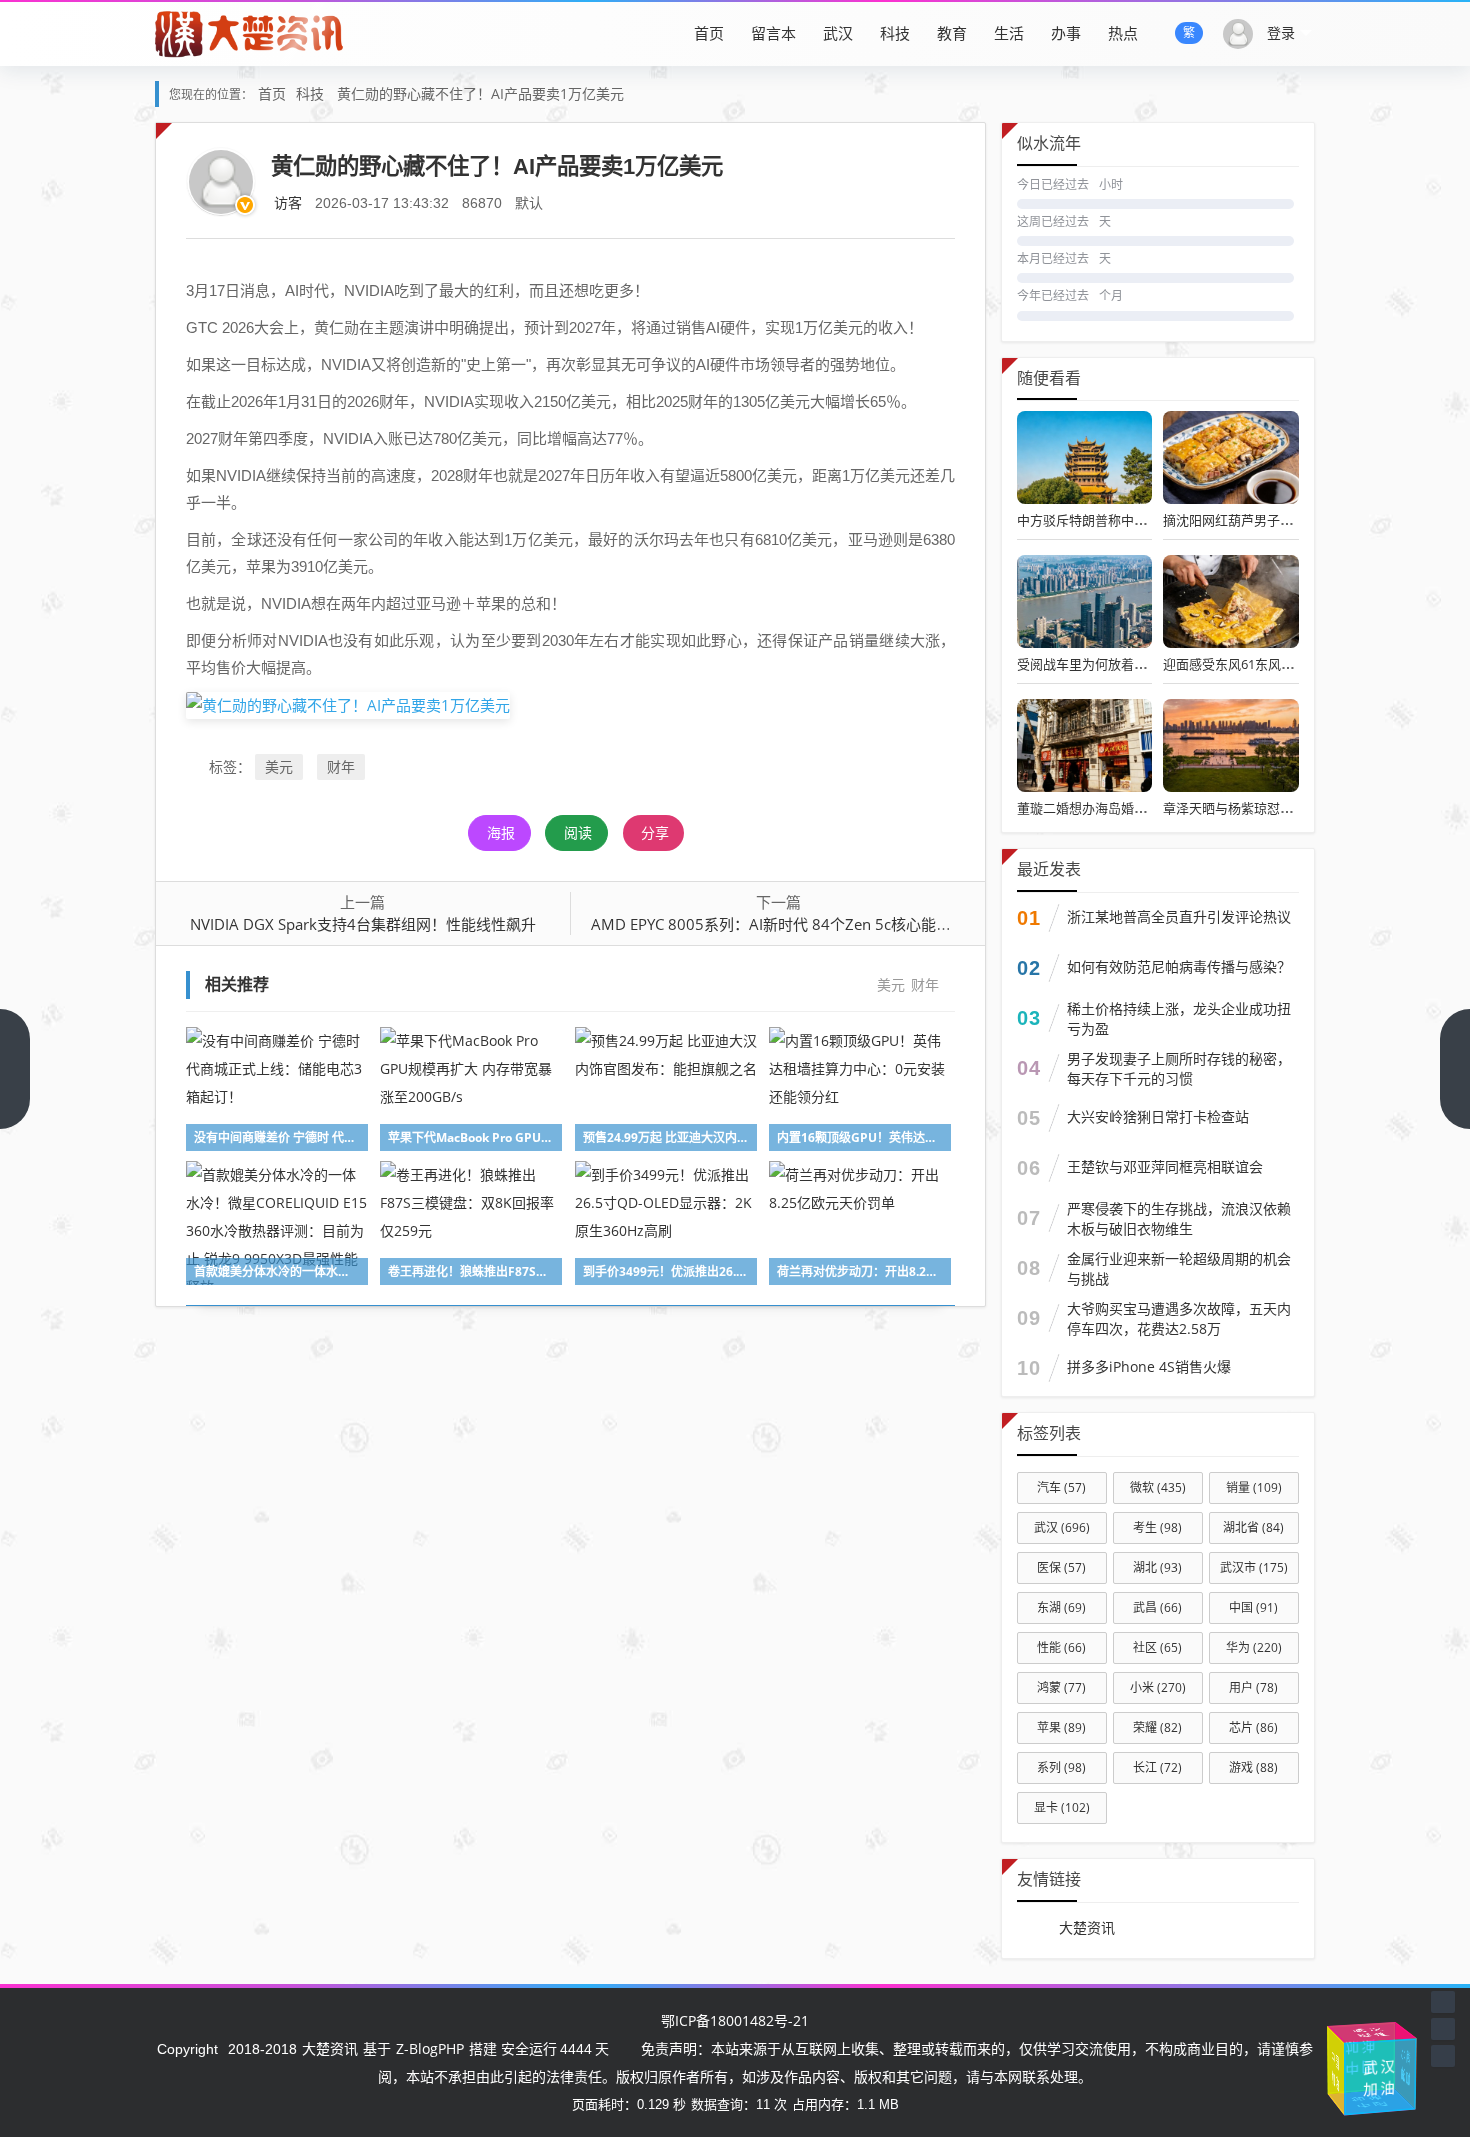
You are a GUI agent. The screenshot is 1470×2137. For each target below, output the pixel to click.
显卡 (1062, 1807)
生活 (1009, 33)
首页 (709, 33)
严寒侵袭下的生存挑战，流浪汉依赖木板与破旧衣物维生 (1179, 1218)
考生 (1157, 1527)
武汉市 (1254, 1567)
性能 (1061, 1647)
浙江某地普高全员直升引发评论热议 (1179, 916)
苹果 (1061, 1727)
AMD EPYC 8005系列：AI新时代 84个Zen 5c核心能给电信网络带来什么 (831, 924)
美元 (279, 766)
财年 (341, 766)
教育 (952, 33)
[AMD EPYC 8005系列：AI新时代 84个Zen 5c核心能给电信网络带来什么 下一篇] (1455, 1069)
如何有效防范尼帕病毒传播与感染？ (1179, 966)
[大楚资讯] (251, 33)
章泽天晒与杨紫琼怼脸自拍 (1241, 808)
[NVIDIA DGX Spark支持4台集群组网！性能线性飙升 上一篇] (15, 1069)
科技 (895, 33)
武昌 (1157, 1607)
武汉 (838, 33)
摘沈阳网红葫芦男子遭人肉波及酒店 (1267, 520)
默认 (529, 202)
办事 (1066, 33)
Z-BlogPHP (430, 2048)
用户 (1253, 1687)
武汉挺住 (1355, 2034)
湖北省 (1253, 1527)
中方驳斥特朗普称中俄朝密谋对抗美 (1121, 520)
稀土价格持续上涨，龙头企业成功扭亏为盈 (1179, 1018)
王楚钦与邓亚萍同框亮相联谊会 (1165, 1166)
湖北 (1157, 1567)
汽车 (1061, 1487)
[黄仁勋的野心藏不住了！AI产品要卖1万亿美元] (348, 704)
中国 (1253, 1607)
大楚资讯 (1087, 1927)
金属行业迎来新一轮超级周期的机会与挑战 (1179, 1268)
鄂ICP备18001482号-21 (735, 2020)
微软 (1158, 1487)
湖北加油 (1331, 2079)
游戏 (1253, 1767)
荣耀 (1157, 1727)
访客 (288, 202)
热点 (1123, 33)
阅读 (578, 832)
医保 (1061, 1567)
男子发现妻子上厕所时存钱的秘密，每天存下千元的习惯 (1179, 1068)
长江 (1157, 1767)
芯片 (1253, 1727)
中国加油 (1379, 2063)
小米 (1158, 1687)
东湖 (1061, 1607)
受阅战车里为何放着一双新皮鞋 (1108, 664)
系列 (1061, 1767)
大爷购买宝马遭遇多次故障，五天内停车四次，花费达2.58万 (1179, 1318)
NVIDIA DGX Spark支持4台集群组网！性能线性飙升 (363, 924)
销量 (1254, 1487)
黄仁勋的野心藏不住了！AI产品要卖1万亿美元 (480, 93)
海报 (501, 832)
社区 (1157, 1647)
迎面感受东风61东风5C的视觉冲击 (1262, 664)
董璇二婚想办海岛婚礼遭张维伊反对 (1121, 808)
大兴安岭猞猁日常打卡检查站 (1158, 1116)
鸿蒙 (1061, 1687)
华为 (1254, 1647)
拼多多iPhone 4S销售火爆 (1149, 1366)
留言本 (773, 33)
